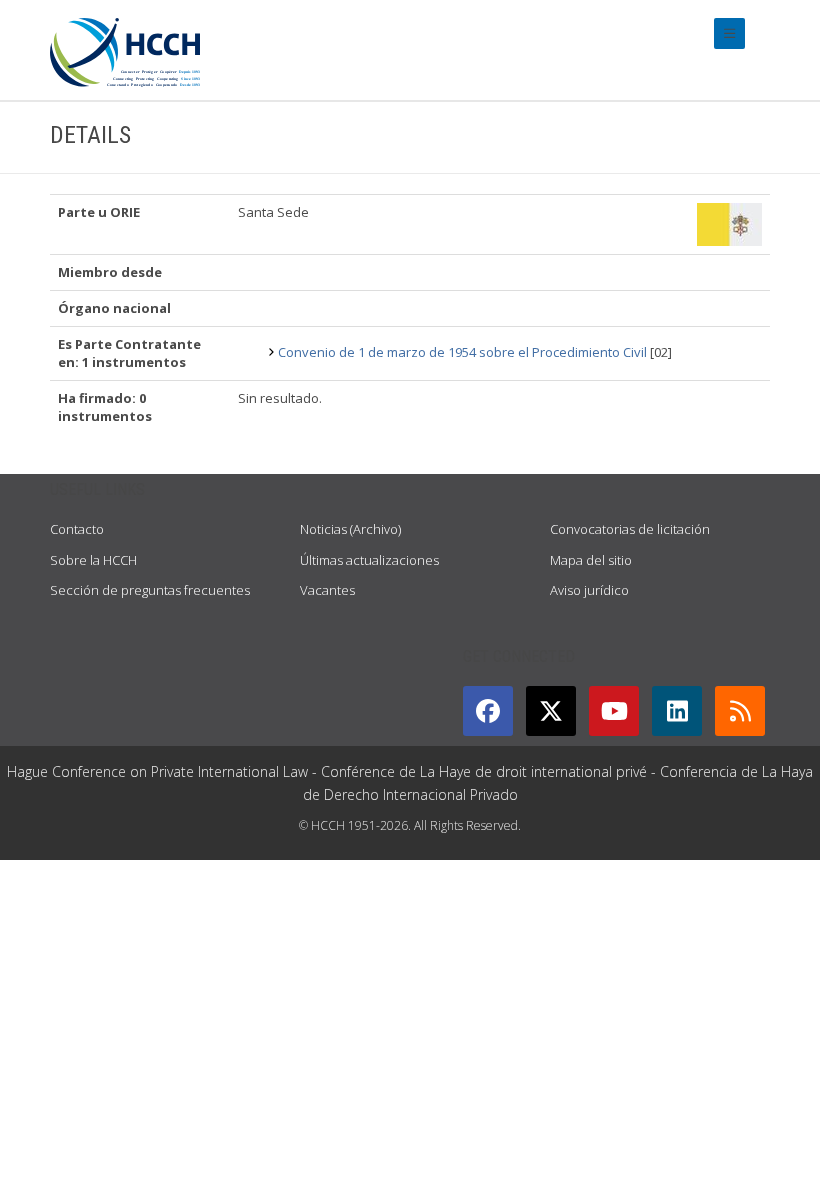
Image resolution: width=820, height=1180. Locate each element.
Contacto (77, 529)
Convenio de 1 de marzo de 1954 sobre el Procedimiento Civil (462, 352)
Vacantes (327, 590)
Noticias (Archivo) (350, 529)
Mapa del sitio (591, 560)
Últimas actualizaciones (369, 560)
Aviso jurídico (589, 590)
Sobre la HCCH (93, 560)
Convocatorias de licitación (630, 529)
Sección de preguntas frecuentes (150, 590)
